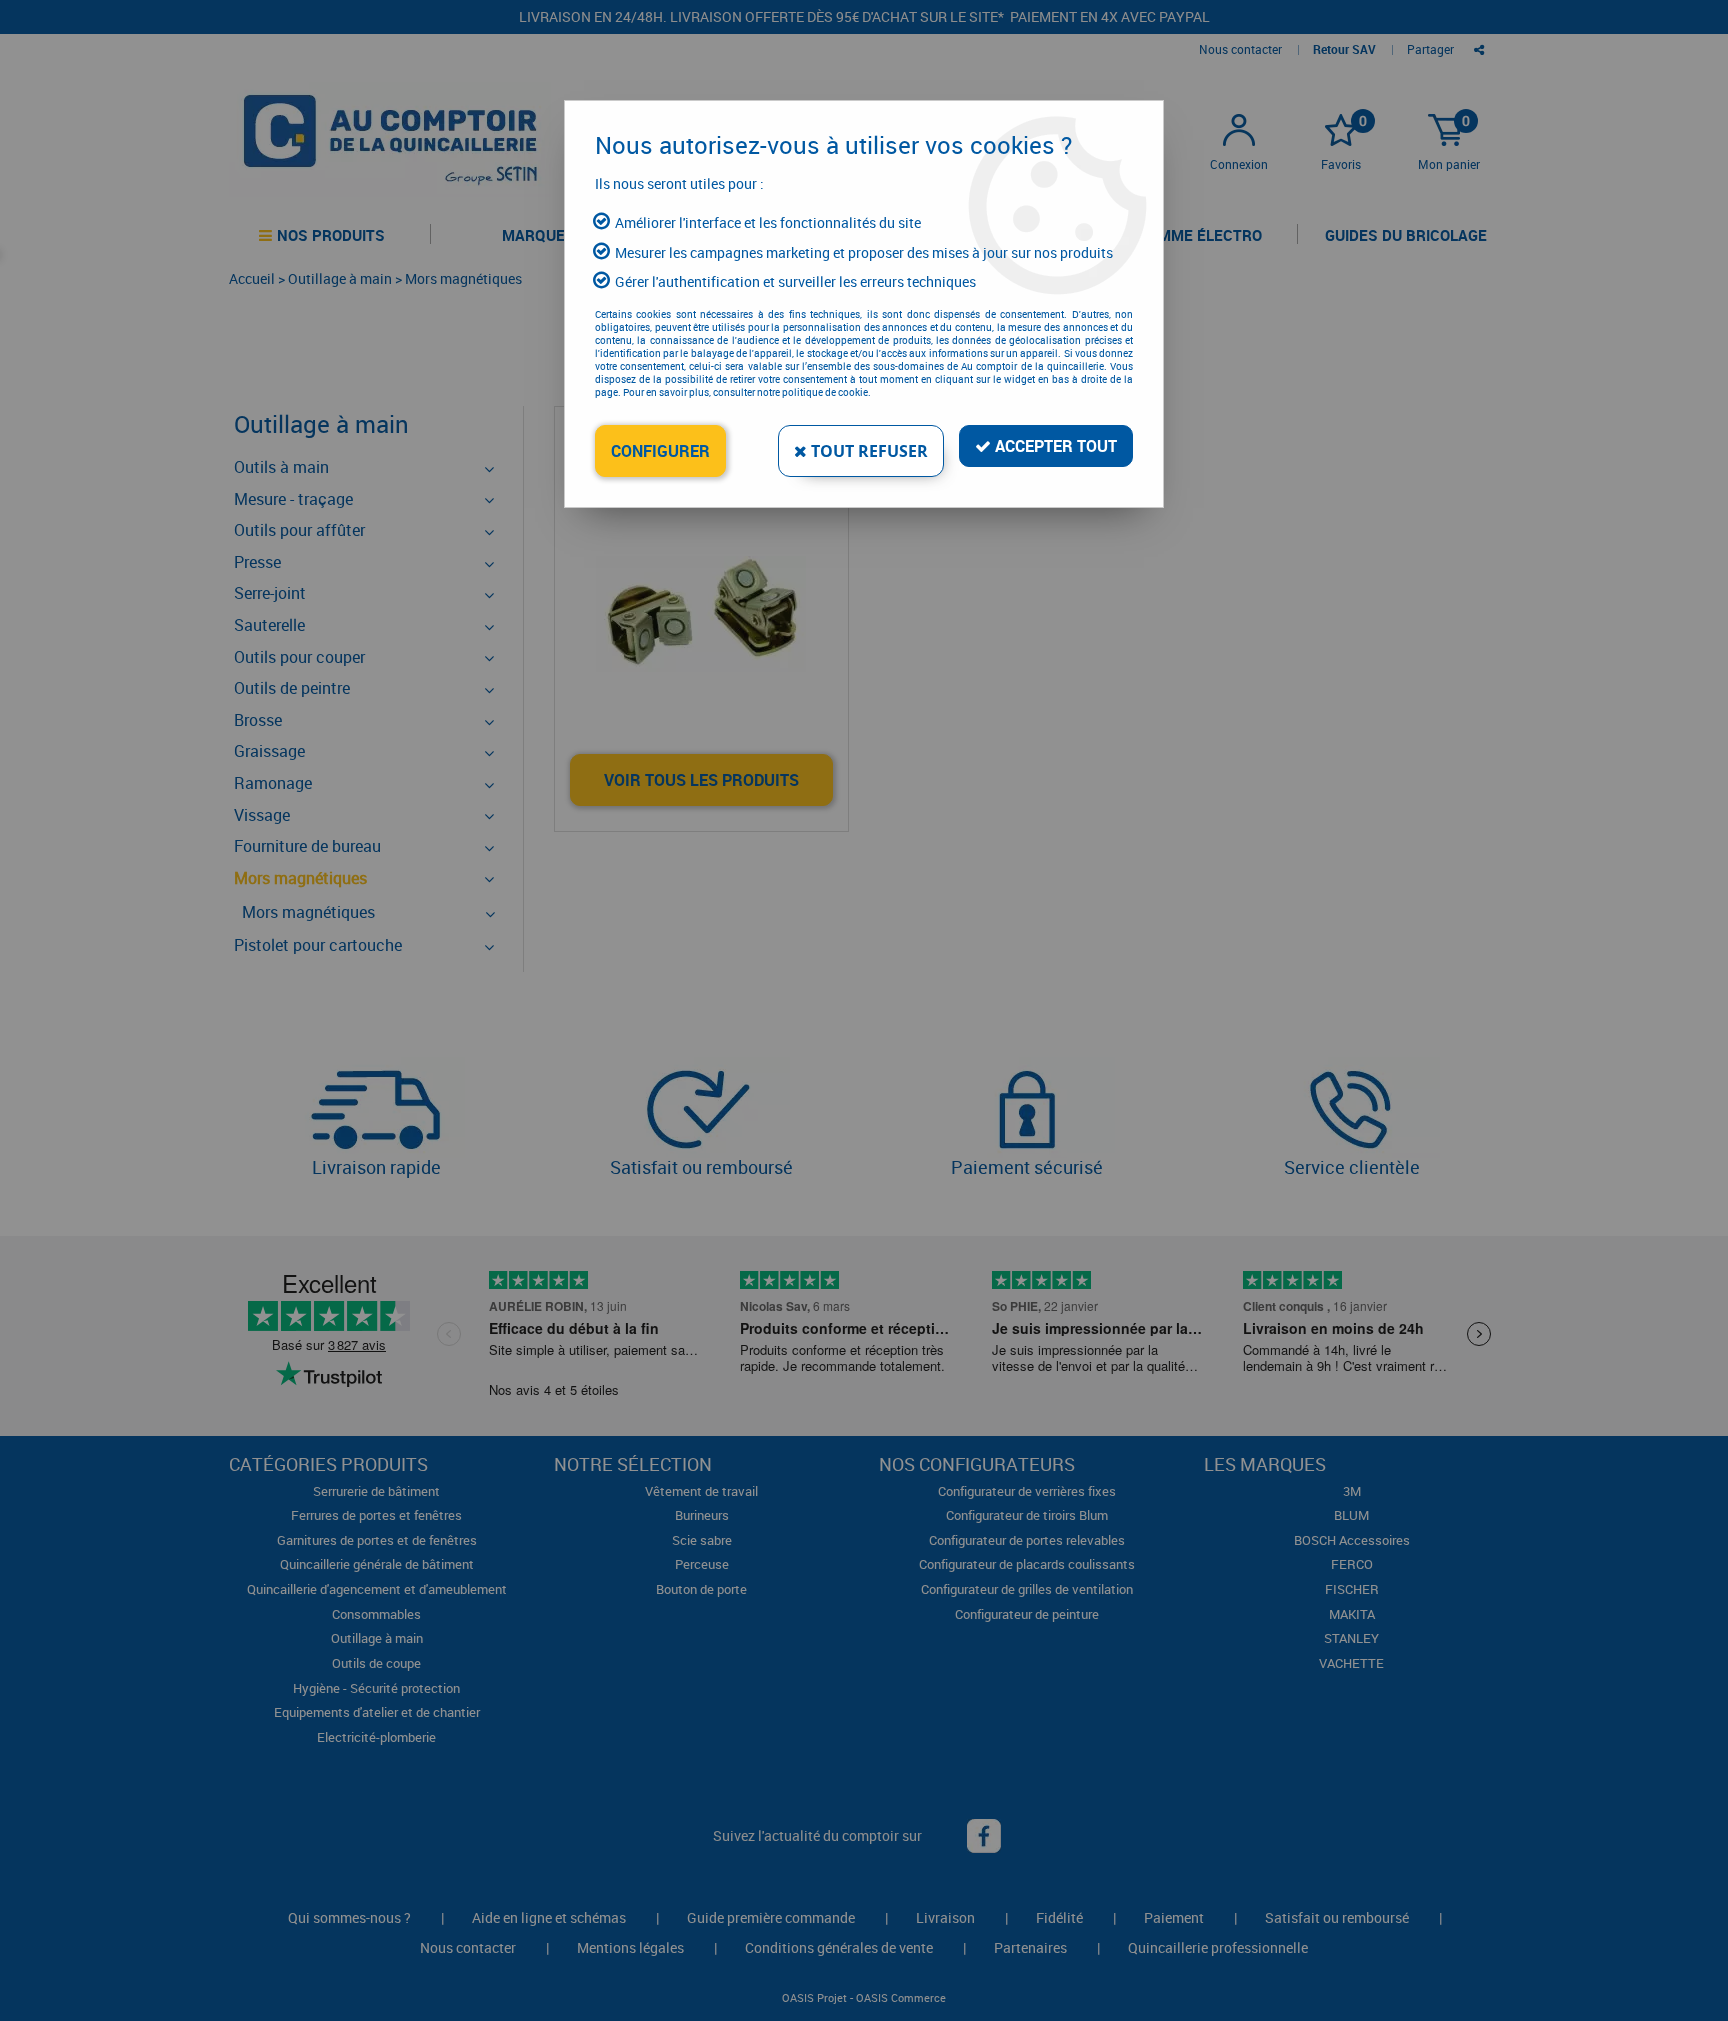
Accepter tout (1054, 446)
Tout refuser (867, 451)
